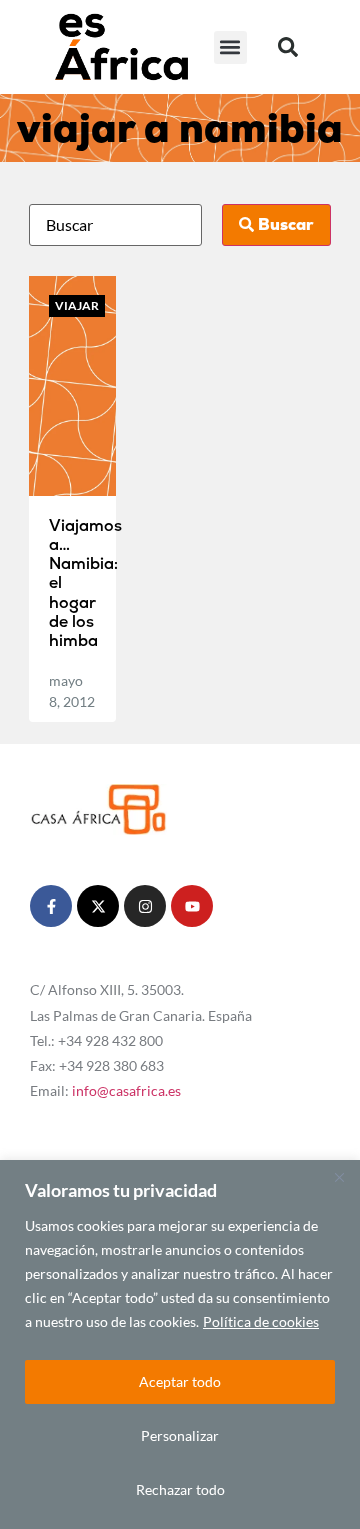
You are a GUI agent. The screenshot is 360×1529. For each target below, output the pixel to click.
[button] (230, 47)
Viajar (77, 305)
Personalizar (180, 1435)
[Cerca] (339, 1177)
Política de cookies (261, 1321)
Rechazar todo (180, 1489)
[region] (180, 1344)
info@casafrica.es (126, 1090)
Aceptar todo (180, 1381)
